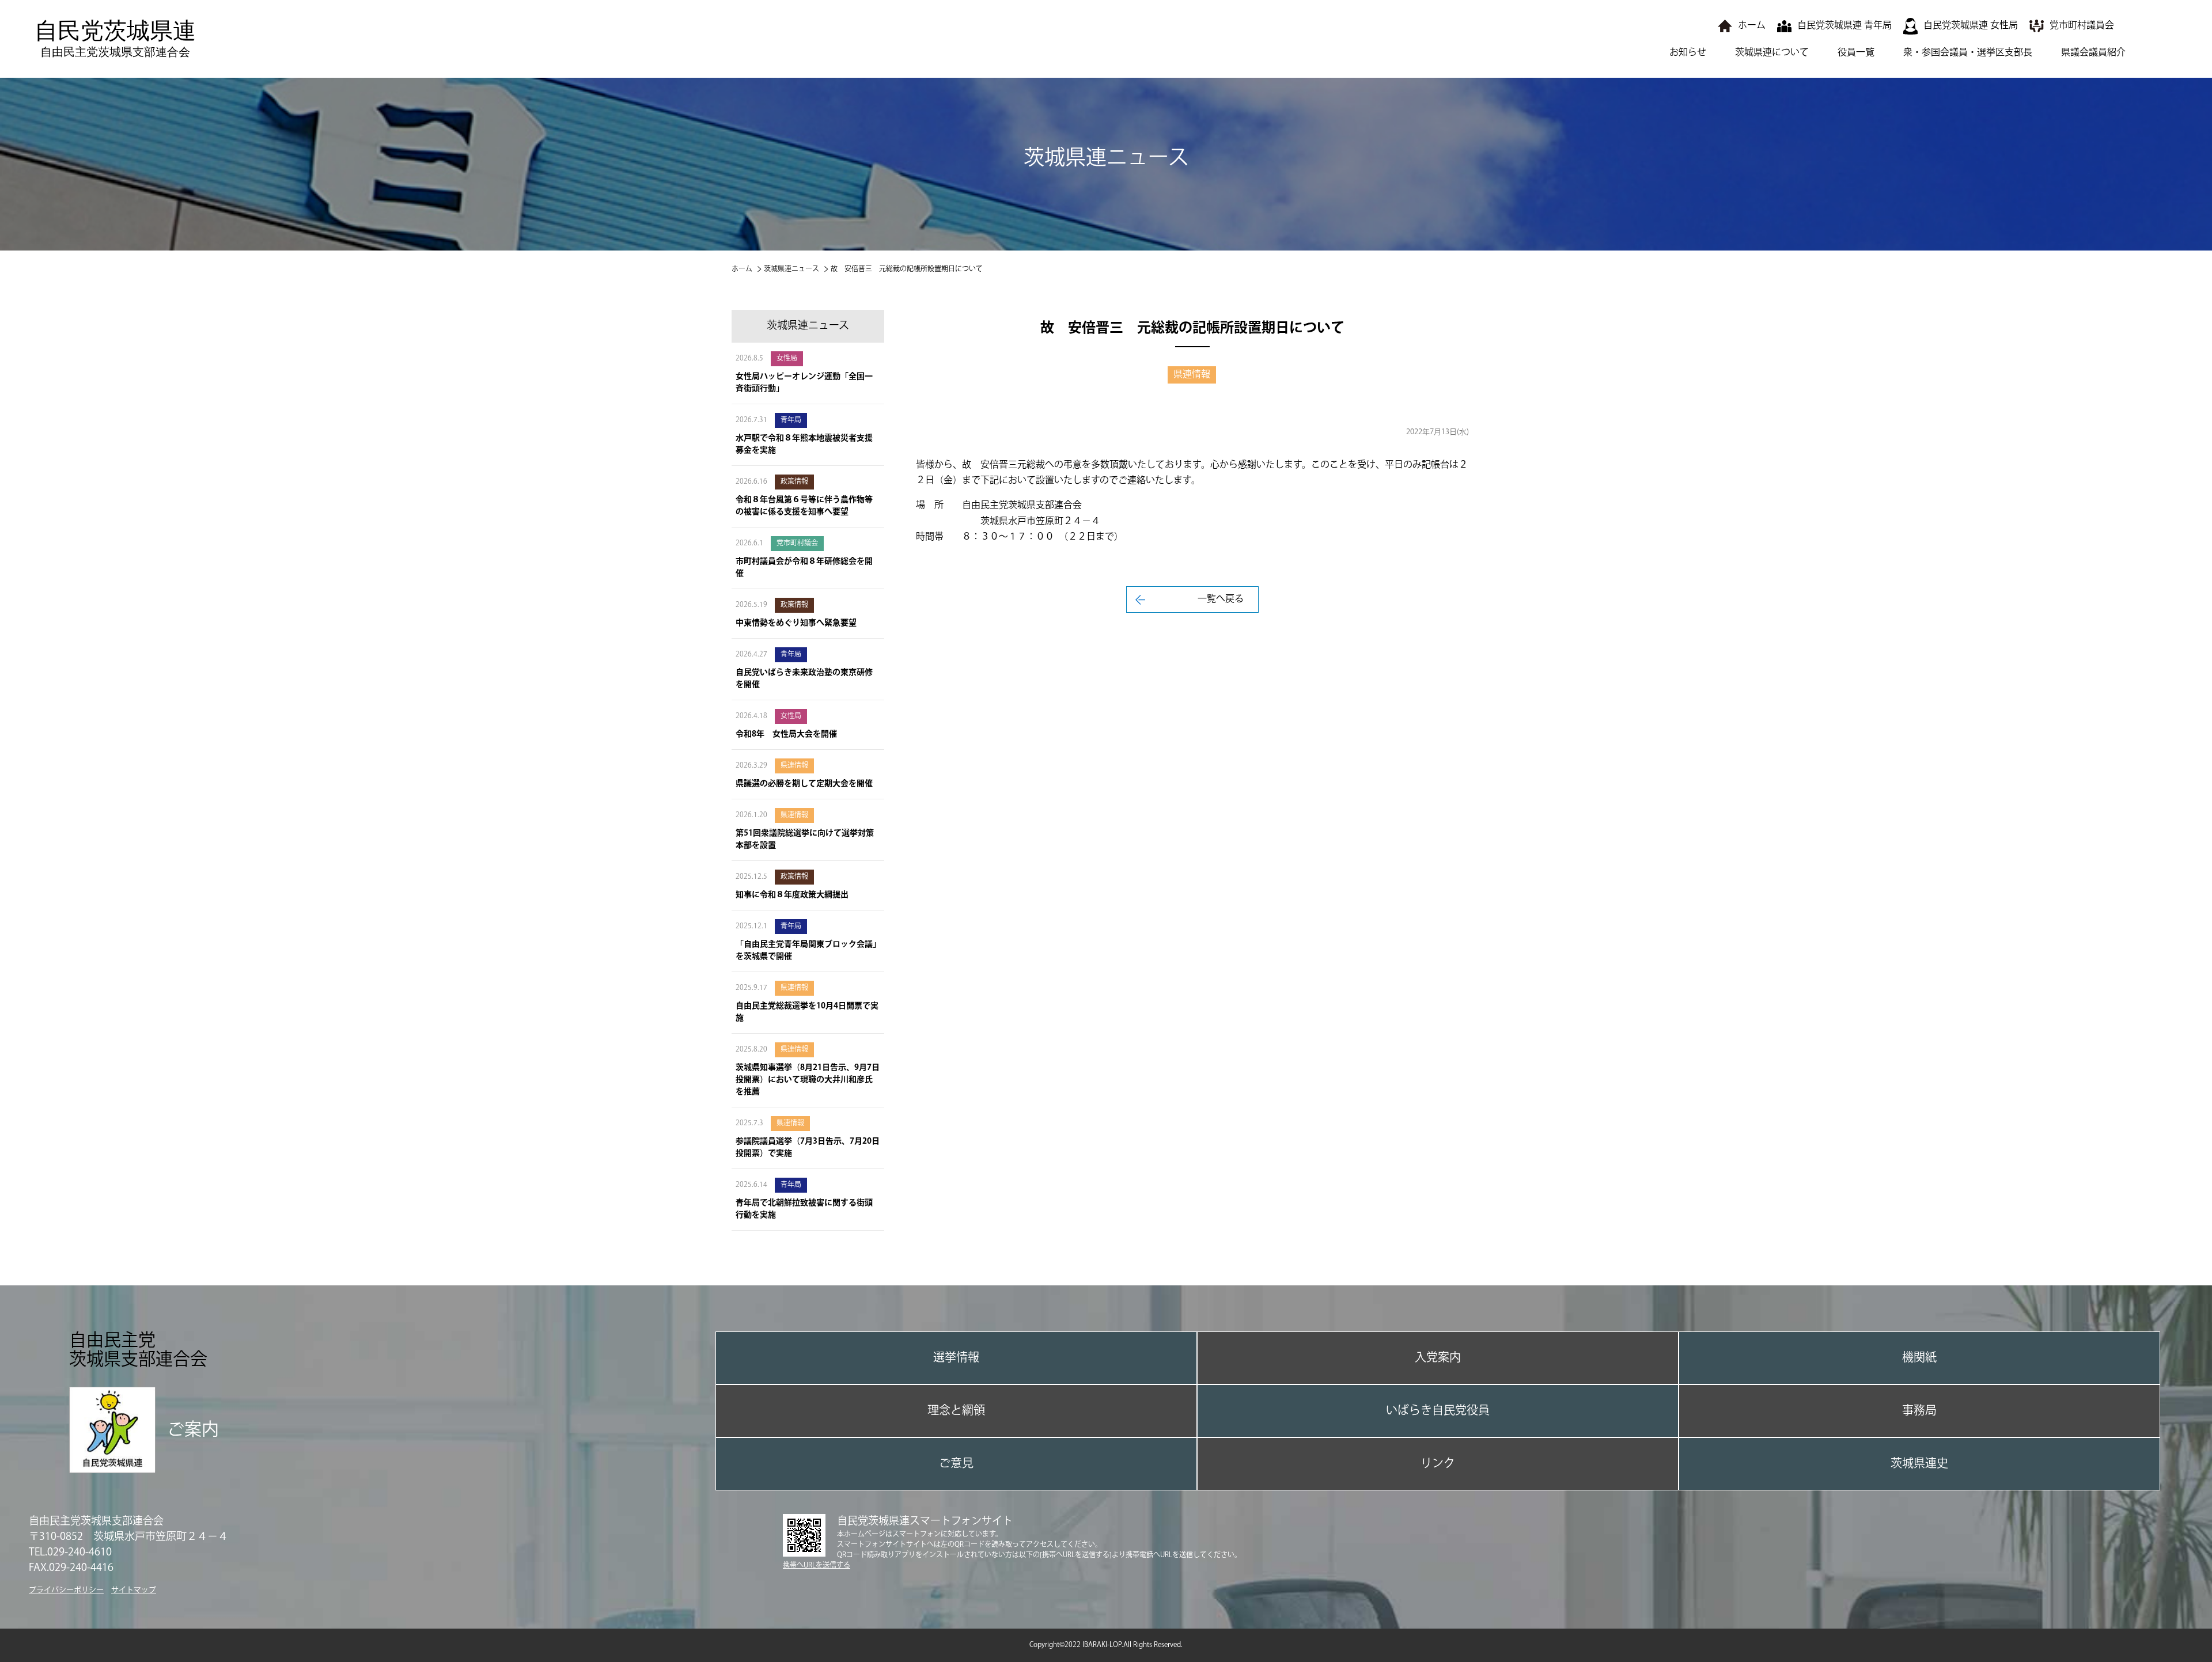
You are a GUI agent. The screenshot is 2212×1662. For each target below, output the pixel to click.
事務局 (1919, 1411)
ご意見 (956, 1464)
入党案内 (1438, 1358)
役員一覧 (1856, 53)
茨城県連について (1772, 53)
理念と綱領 (956, 1411)
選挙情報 (956, 1358)
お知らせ (1688, 53)
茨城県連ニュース (791, 269)
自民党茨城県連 (115, 38)
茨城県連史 (1919, 1464)
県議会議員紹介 (2093, 53)
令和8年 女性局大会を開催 (786, 734)
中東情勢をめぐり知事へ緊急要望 (796, 623)
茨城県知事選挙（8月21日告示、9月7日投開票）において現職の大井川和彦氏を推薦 (808, 1080)
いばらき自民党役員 (1438, 1411)
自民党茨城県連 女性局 (1971, 26)
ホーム (1752, 26)
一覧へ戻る (1221, 599)
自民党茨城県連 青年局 (1844, 26)
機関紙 (1919, 1358)
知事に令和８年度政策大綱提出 (792, 895)
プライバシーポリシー (66, 1590)
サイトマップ (134, 1590)
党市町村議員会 (2082, 26)
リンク (1438, 1464)
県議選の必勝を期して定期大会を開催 (804, 784)
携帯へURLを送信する (817, 1566)
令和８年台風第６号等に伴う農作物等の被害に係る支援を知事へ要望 (804, 506)
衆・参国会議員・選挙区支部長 (1968, 53)
